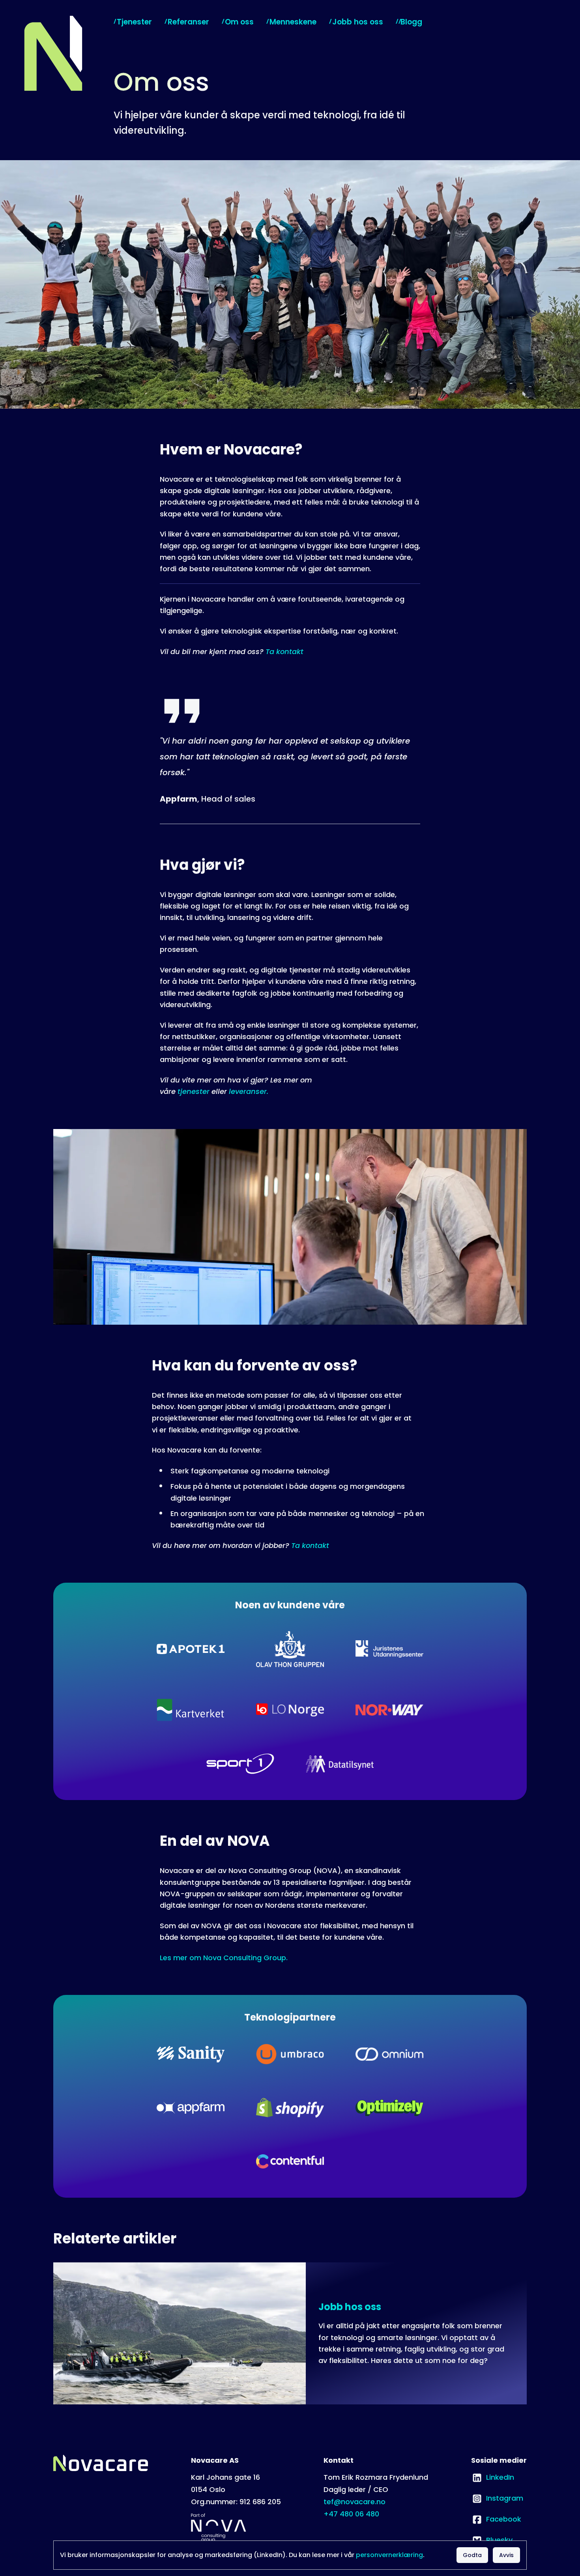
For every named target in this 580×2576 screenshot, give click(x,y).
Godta (472, 2555)
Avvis (506, 2555)
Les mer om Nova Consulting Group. (224, 1958)
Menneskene (293, 22)
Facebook (496, 2519)
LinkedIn (493, 2477)
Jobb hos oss (358, 22)
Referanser (188, 22)
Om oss (239, 22)
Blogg (411, 22)
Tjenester (134, 22)
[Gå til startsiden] (52, 53)
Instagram (497, 2498)
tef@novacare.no (355, 2502)
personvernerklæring (389, 2555)
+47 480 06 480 (351, 2514)
